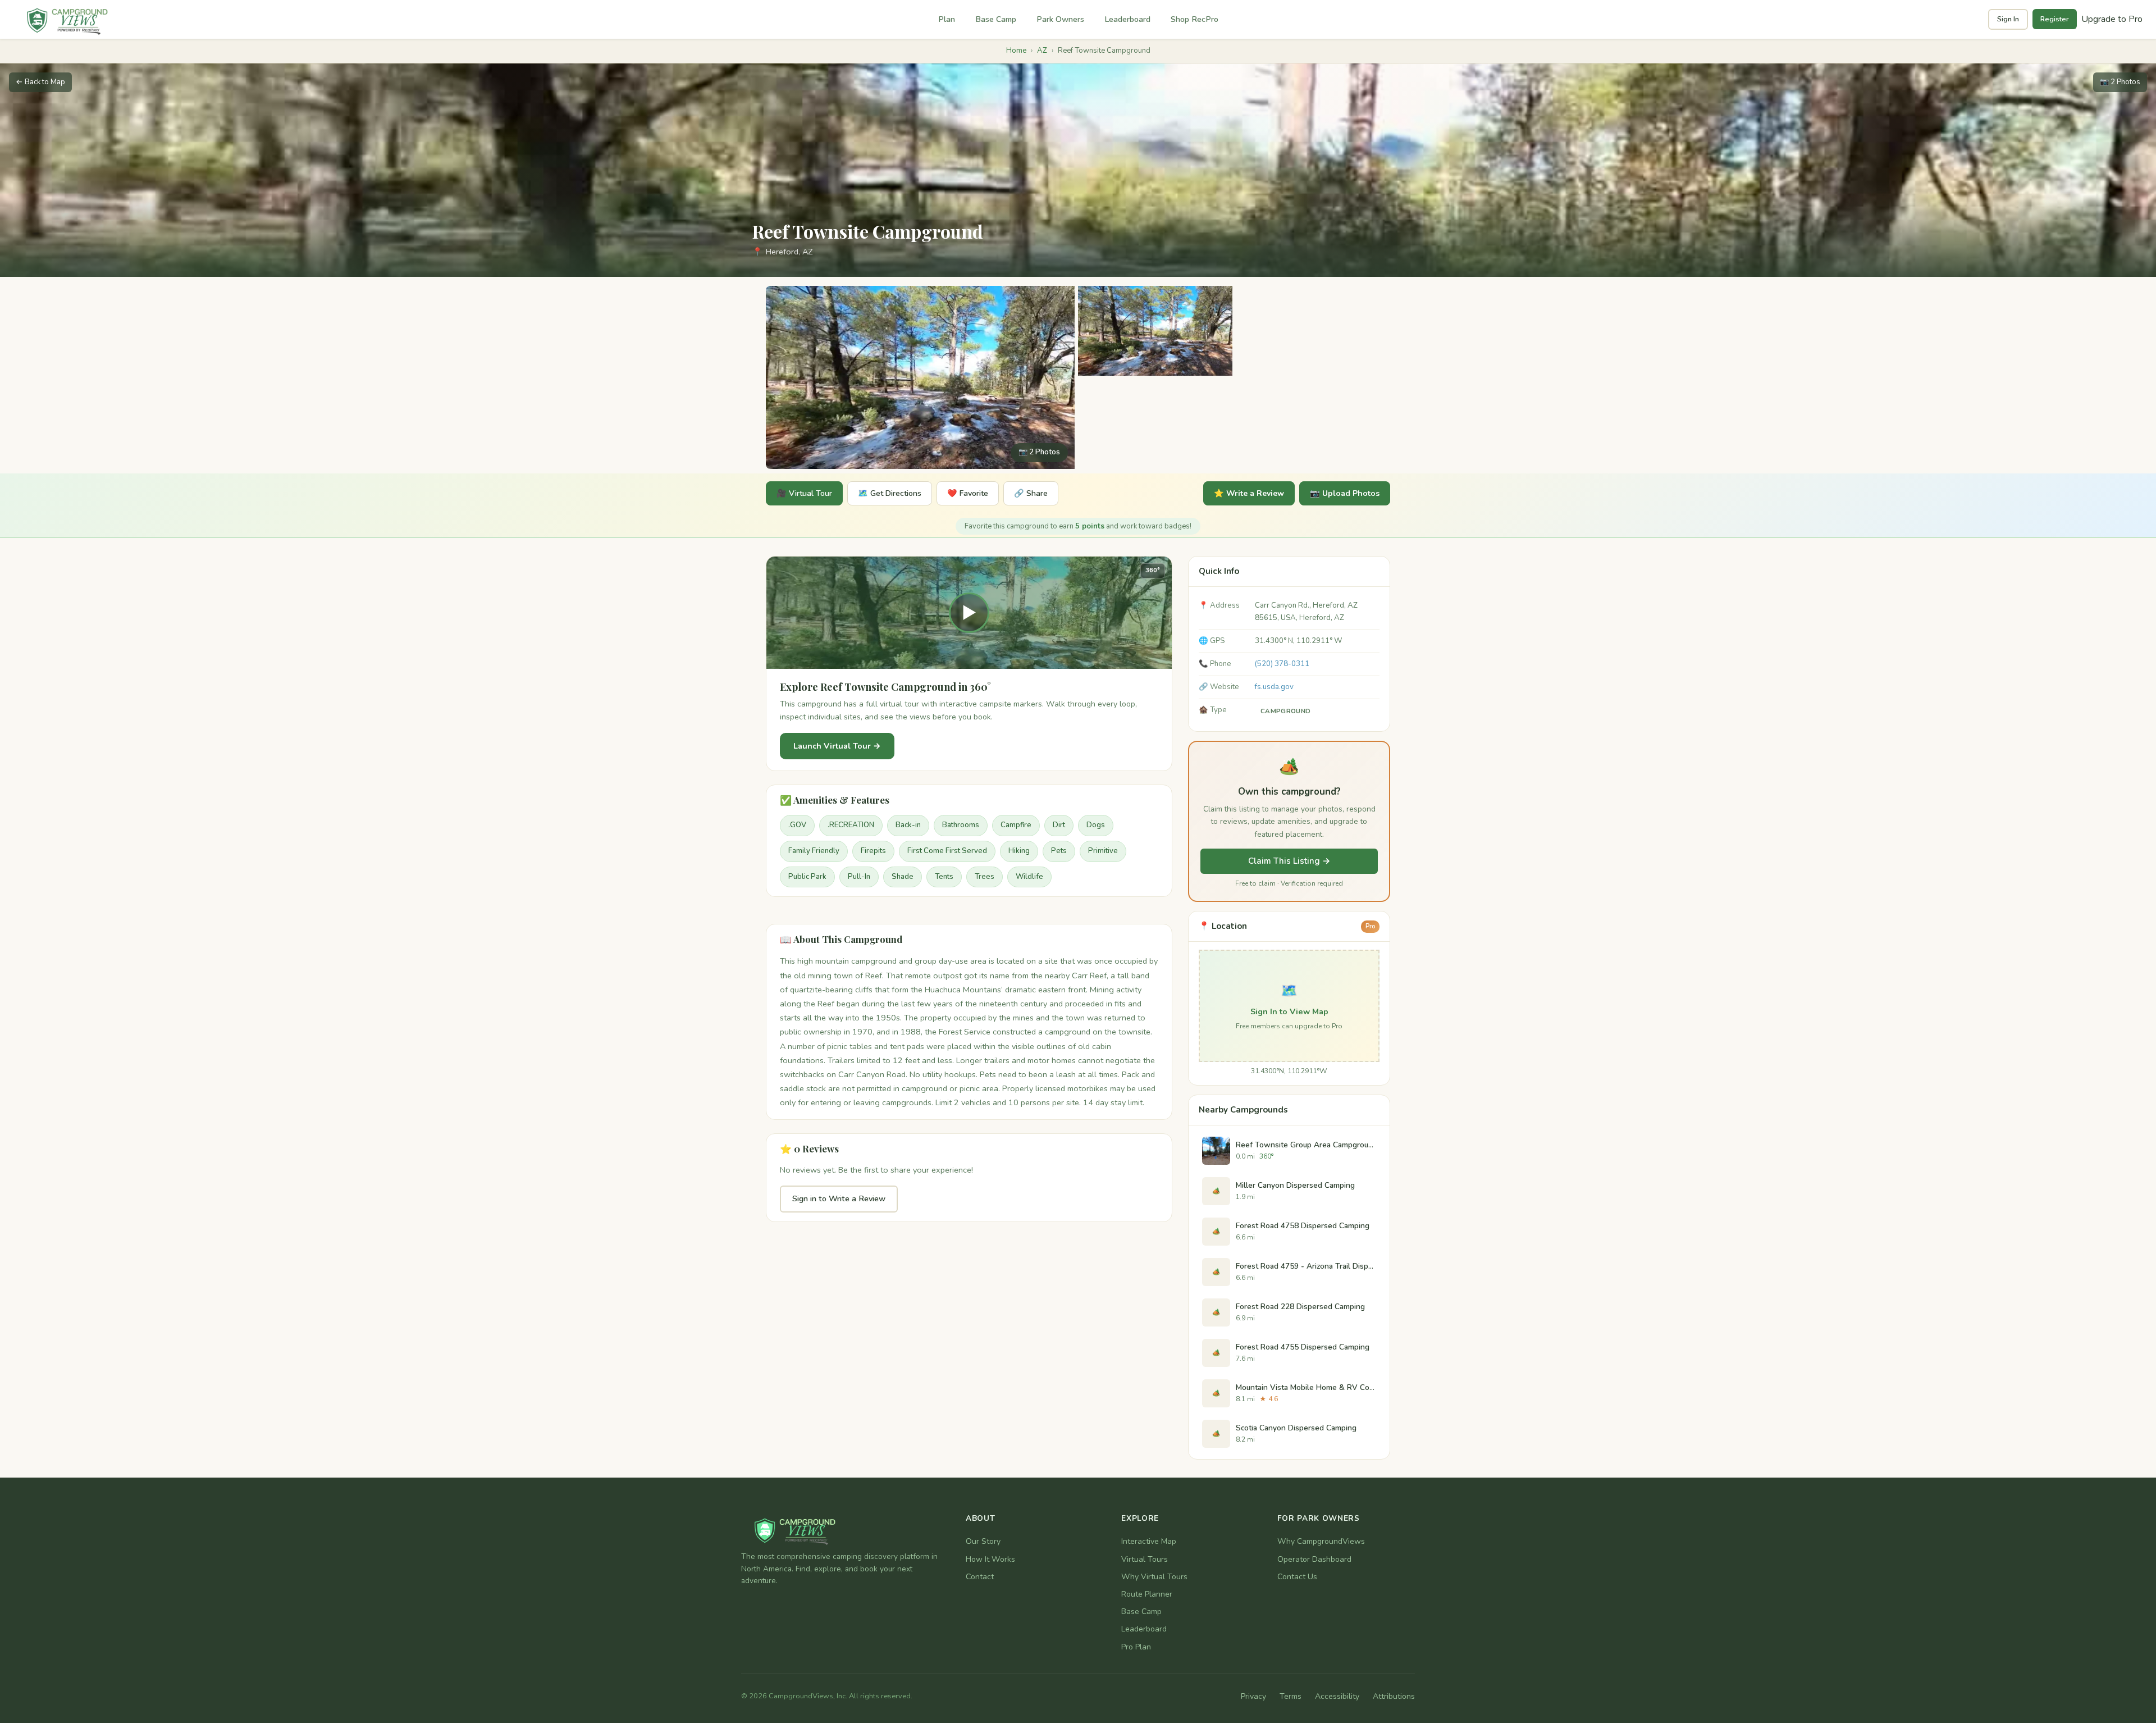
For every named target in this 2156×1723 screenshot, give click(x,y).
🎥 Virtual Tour (804, 493)
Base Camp (996, 19)
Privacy (1253, 1696)
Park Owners (1060, 19)
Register (2055, 19)
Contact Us (1297, 1577)
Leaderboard (1127, 19)
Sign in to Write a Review (839, 1198)
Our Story (983, 1541)
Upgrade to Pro (2112, 19)
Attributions (1394, 1696)
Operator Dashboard (1314, 1559)
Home (1016, 51)
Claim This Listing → (1289, 861)
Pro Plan (1136, 1647)
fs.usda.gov (1274, 687)
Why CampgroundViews (1321, 1541)
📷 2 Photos (2120, 82)
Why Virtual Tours (1154, 1577)
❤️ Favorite (968, 493)
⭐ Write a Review (1249, 493)
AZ (1042, 51)
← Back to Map (40, 82)
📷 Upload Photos (1345, 493)
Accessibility (1337, 1696)
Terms (1291, 1696)
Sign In (2008, 19)
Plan (947, 19)
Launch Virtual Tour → (837, 746)
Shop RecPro (1195, 19)
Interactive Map (1149, 1541)
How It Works (990, 1559)
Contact (980, 1577)
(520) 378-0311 (1282, 664)
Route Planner (1147, 1594)
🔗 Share (1031, 493)
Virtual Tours (1145, 1559)
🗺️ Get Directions (890, 493)
